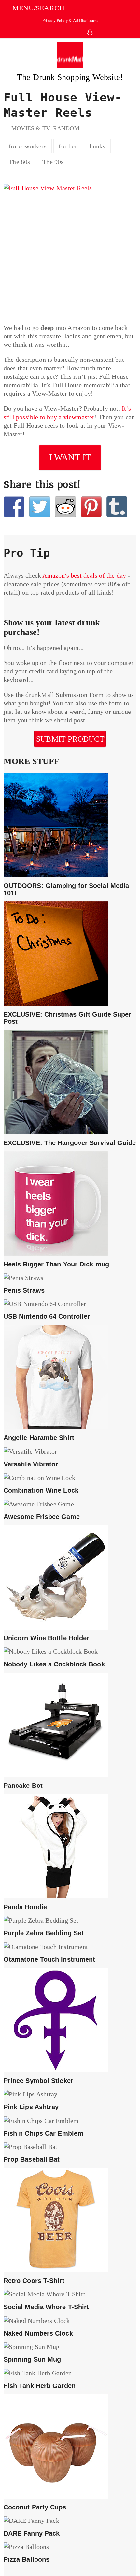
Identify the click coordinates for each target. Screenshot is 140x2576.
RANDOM (66, 128)
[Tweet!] (40, 507)
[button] (34, 8)
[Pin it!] (91, 507)
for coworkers (28, 146)
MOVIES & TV (30, 128)
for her (68, 146)
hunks (98, 146)
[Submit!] (65, 507)
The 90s (53, 162)
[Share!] (14, 507)
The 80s (19, 162)
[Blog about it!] (117, 507)
